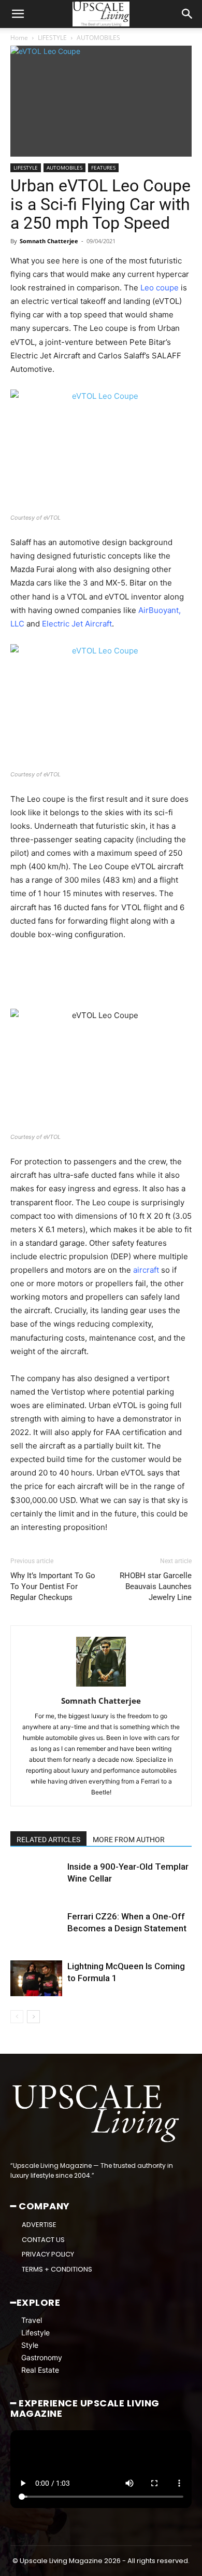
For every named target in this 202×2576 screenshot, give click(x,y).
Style (30, 2345)
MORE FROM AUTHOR (129, 1840)
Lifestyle (35, 2333)
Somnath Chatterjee (49, 241)
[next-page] (33, 2017)
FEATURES (103, 168)
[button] (18, 14)
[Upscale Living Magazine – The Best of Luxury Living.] (97, 2114)
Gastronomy (42, 2357)
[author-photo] (101, 1686)
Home (19, 38)
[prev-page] (17, 2017)
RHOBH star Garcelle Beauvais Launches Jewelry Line (156, 1586)
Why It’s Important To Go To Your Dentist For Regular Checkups (53, 1586)
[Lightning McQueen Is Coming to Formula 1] (36, 1978)
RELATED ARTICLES (48, 1840)
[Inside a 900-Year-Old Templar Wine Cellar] (36, 1879)
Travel (32, 2320)
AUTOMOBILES (98, 38)
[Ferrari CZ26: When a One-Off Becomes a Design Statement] (36, 1928)
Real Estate (40, 2370)
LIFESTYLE (52, 38)
